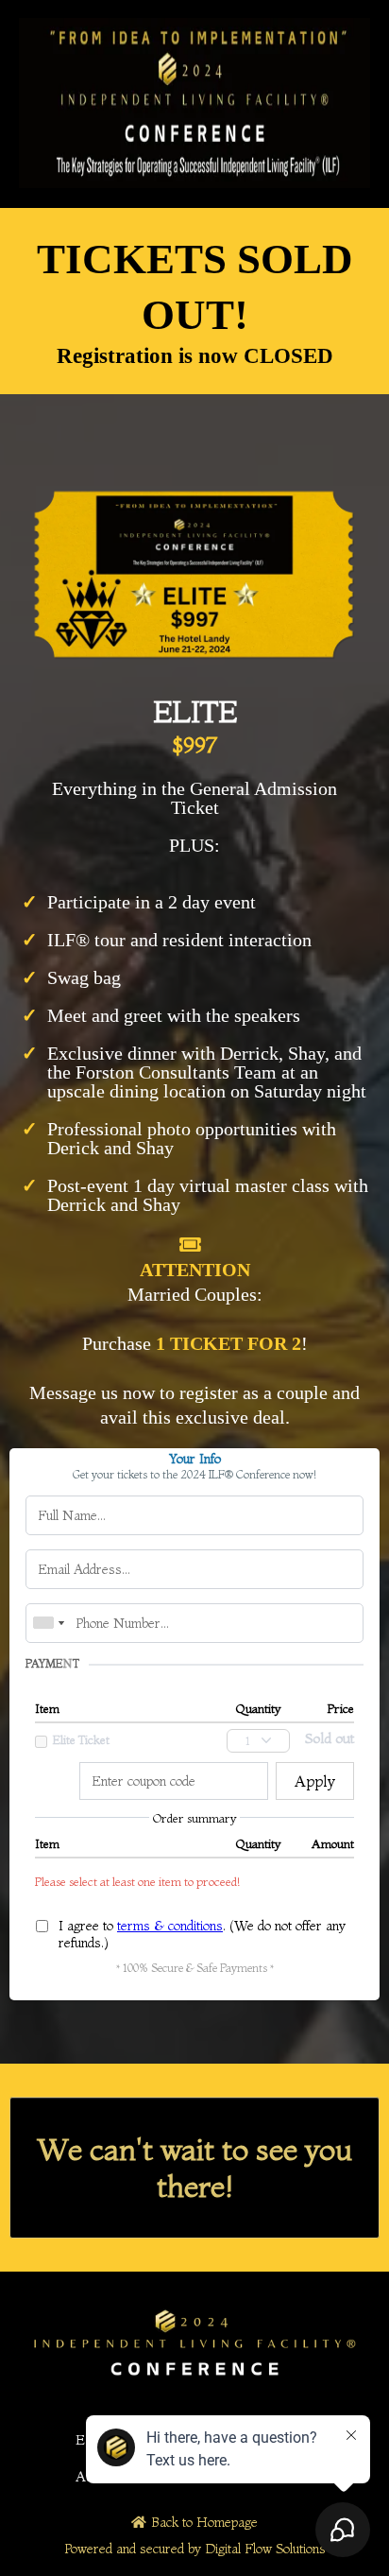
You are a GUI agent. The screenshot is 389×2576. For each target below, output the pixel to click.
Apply (315, 1781)
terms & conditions (170, 1926)
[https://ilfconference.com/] (194, 103)
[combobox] (48, 1623)
